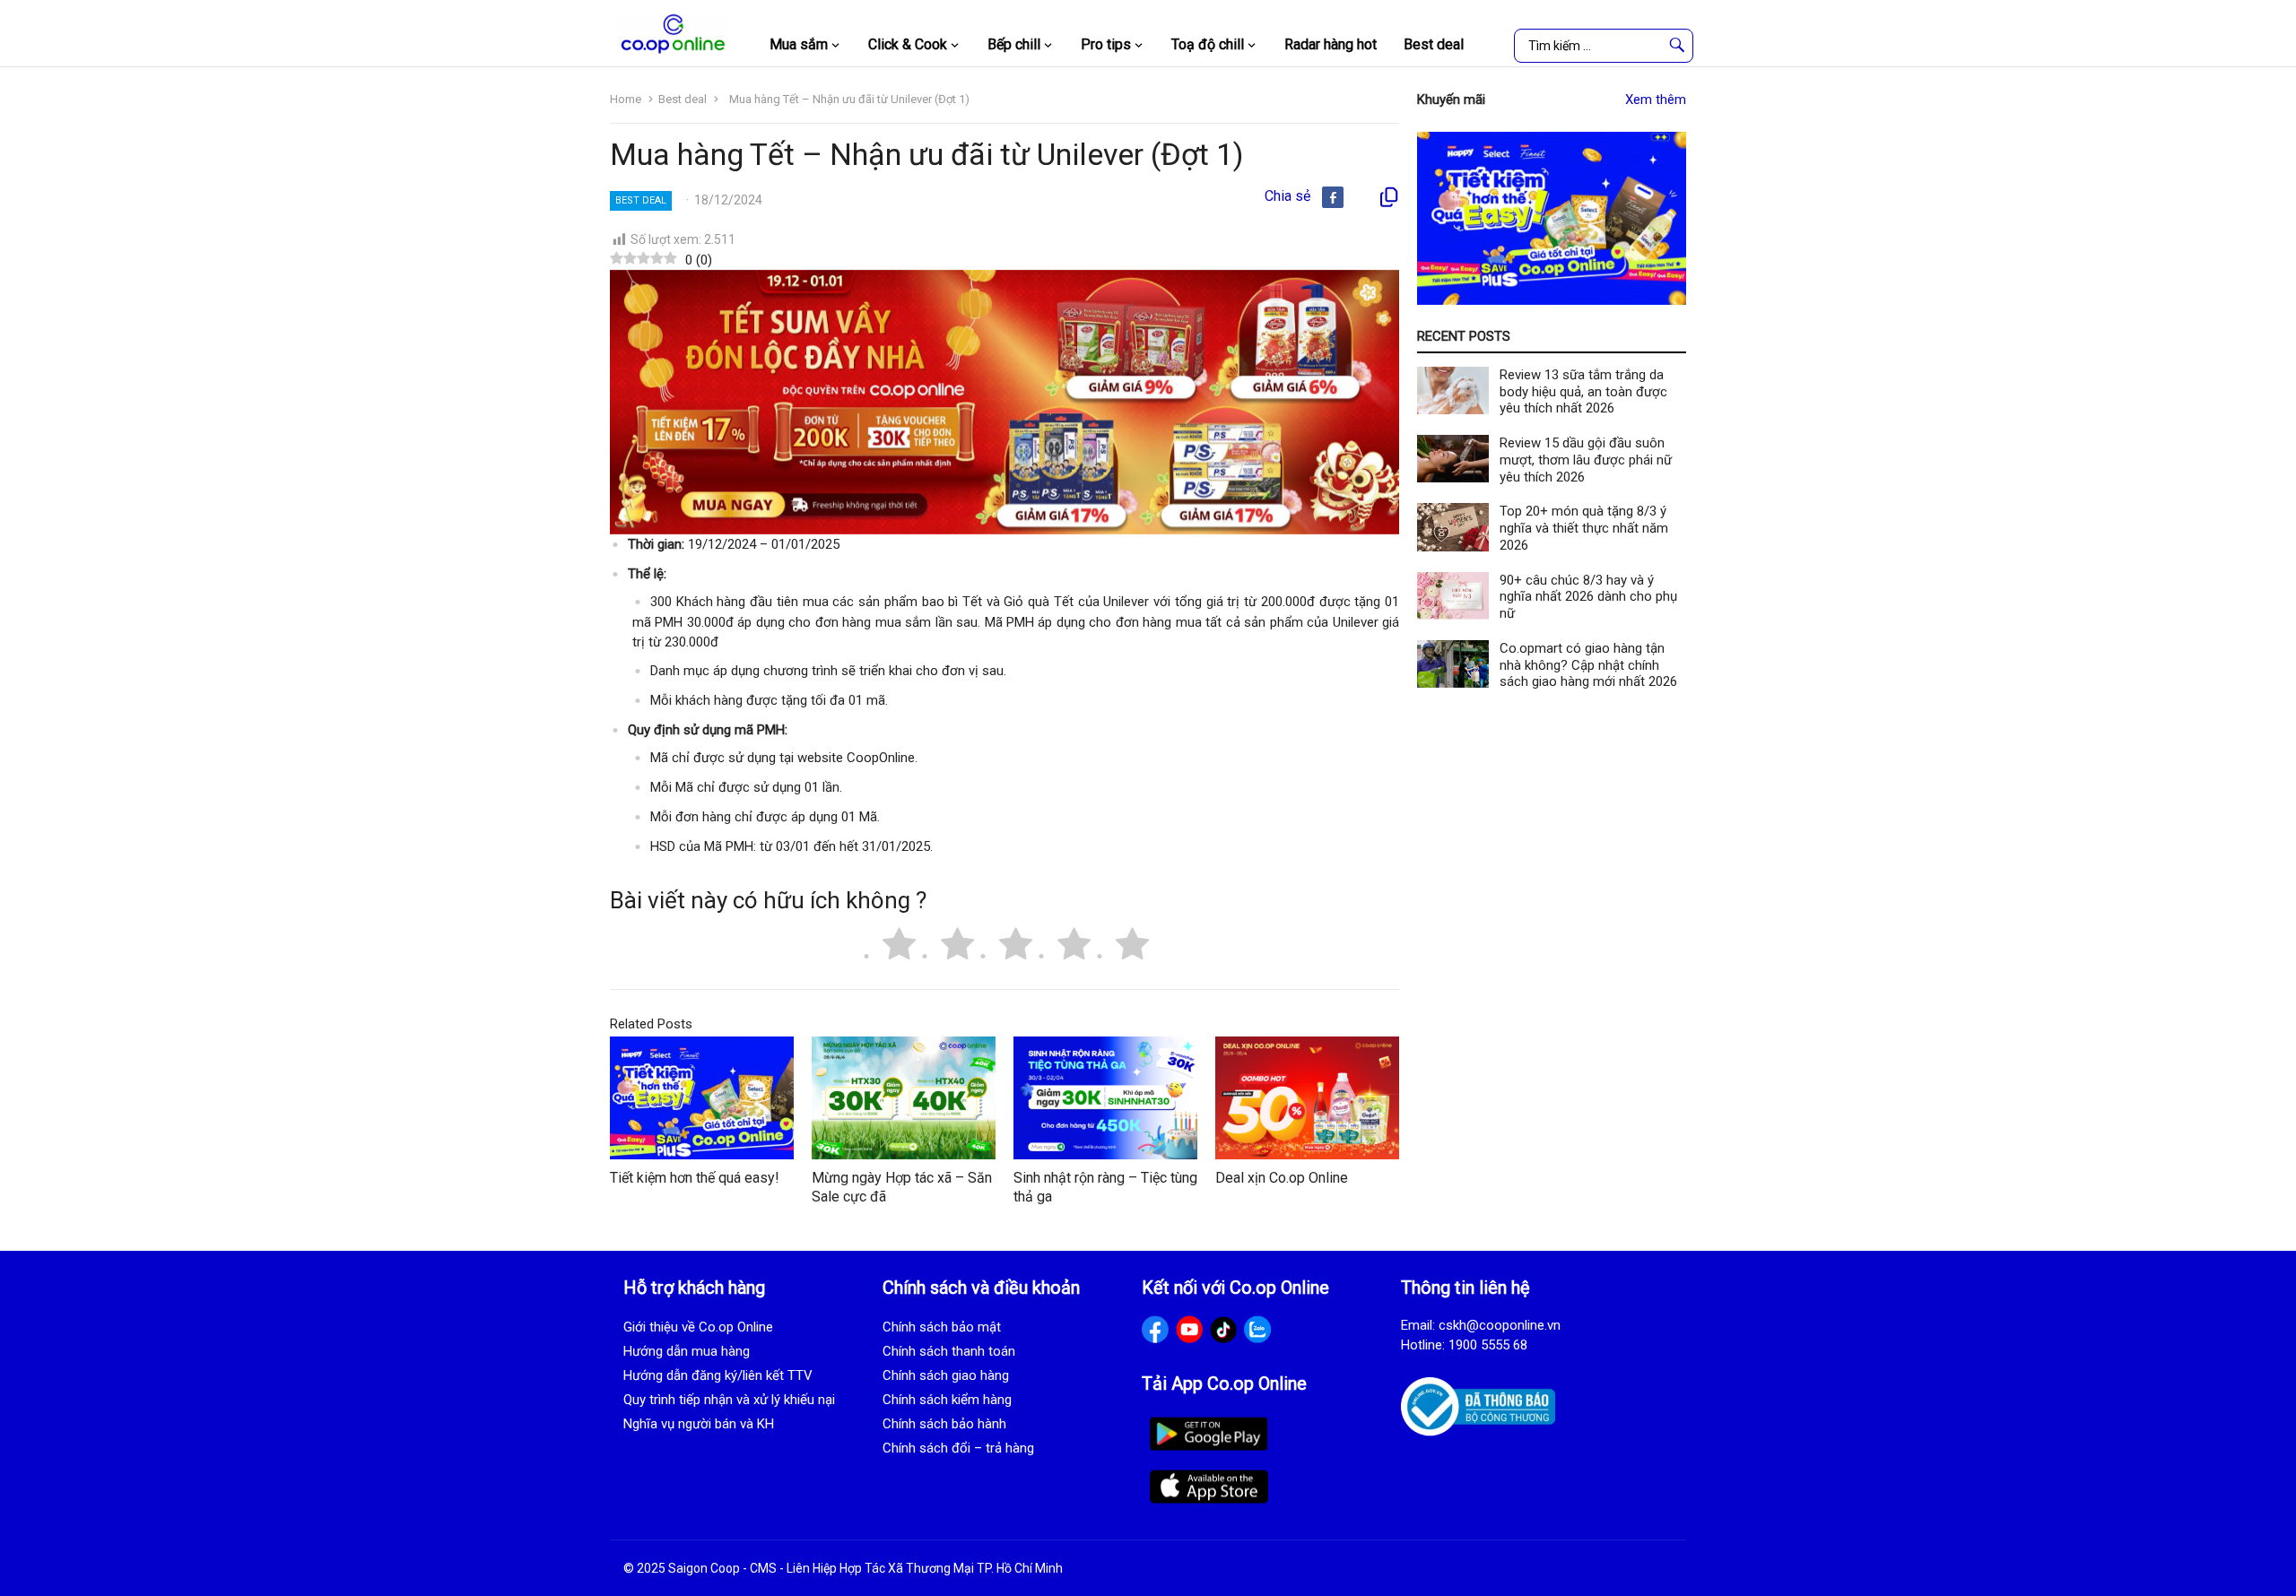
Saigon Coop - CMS (722, 1568)
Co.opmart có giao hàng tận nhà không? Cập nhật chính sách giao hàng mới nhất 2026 (1588, 665)
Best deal (1434, 44)
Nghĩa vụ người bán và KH (699, 1424)
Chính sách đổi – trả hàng (958, 1448)
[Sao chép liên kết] (1388, 197)
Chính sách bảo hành (944, 1424)
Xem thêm (1656, 100)
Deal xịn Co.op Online (1282, 1178)
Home (626, 99)
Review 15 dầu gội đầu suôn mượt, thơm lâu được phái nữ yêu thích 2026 (1586, 460)
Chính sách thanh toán (949, 1351)
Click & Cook (908, 44)
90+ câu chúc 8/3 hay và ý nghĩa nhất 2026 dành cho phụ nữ (1588, 597)
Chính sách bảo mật (942, 1327)
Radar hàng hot (1331, 44)
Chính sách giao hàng (946, 1375)
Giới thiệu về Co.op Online (698, 1327)
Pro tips (1106, 44)
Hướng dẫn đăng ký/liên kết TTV (718, 1375)
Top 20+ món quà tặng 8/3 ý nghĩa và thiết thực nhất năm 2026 (1584, 528)
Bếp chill (1014, 44)
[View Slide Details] (1552, 218)
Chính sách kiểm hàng (947, 1400)
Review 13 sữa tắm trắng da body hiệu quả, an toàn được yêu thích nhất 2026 (1583, 392)
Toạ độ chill (1208, 44)
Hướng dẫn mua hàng (687, 1351)
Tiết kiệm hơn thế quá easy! (695, 1178)
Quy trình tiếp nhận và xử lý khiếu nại (729, 1400)
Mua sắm (799, 44)
